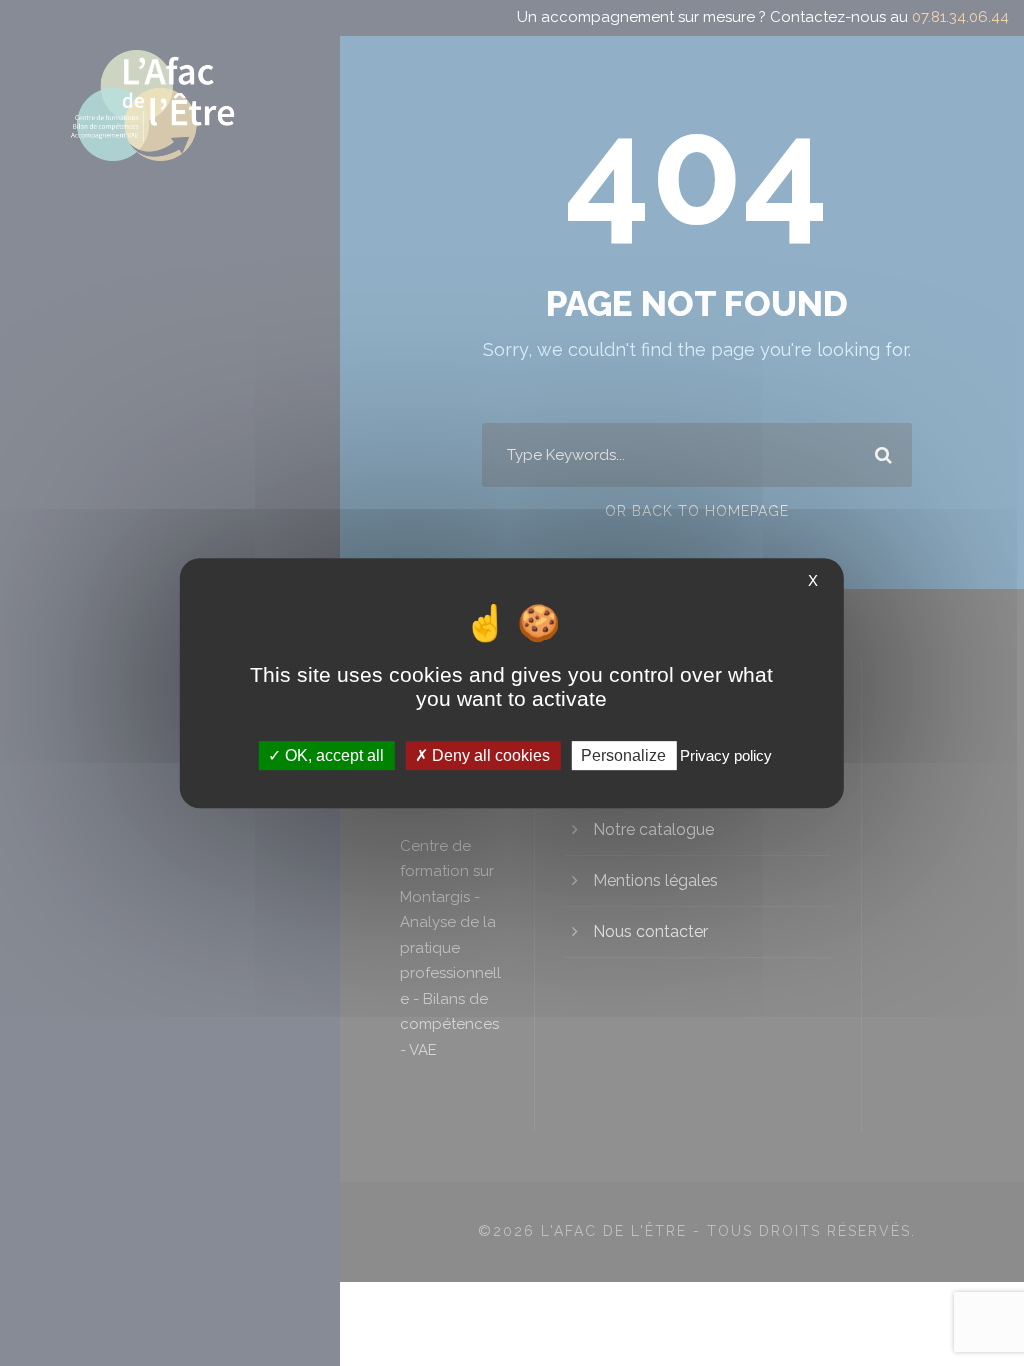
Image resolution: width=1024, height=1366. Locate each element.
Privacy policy (726, 755)
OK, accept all (332, 755)
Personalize (623, 755)
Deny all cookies (489, 755)
